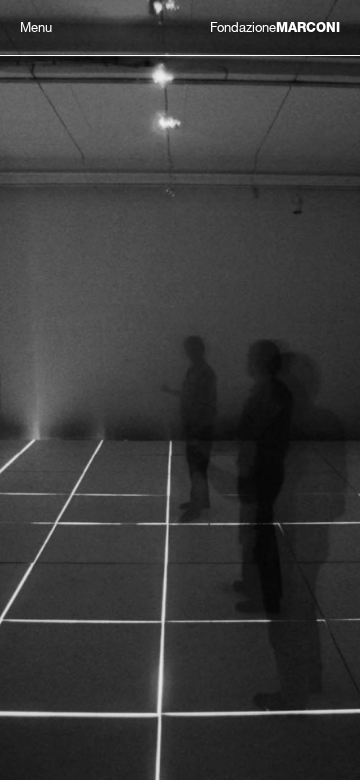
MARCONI (275, 27)
